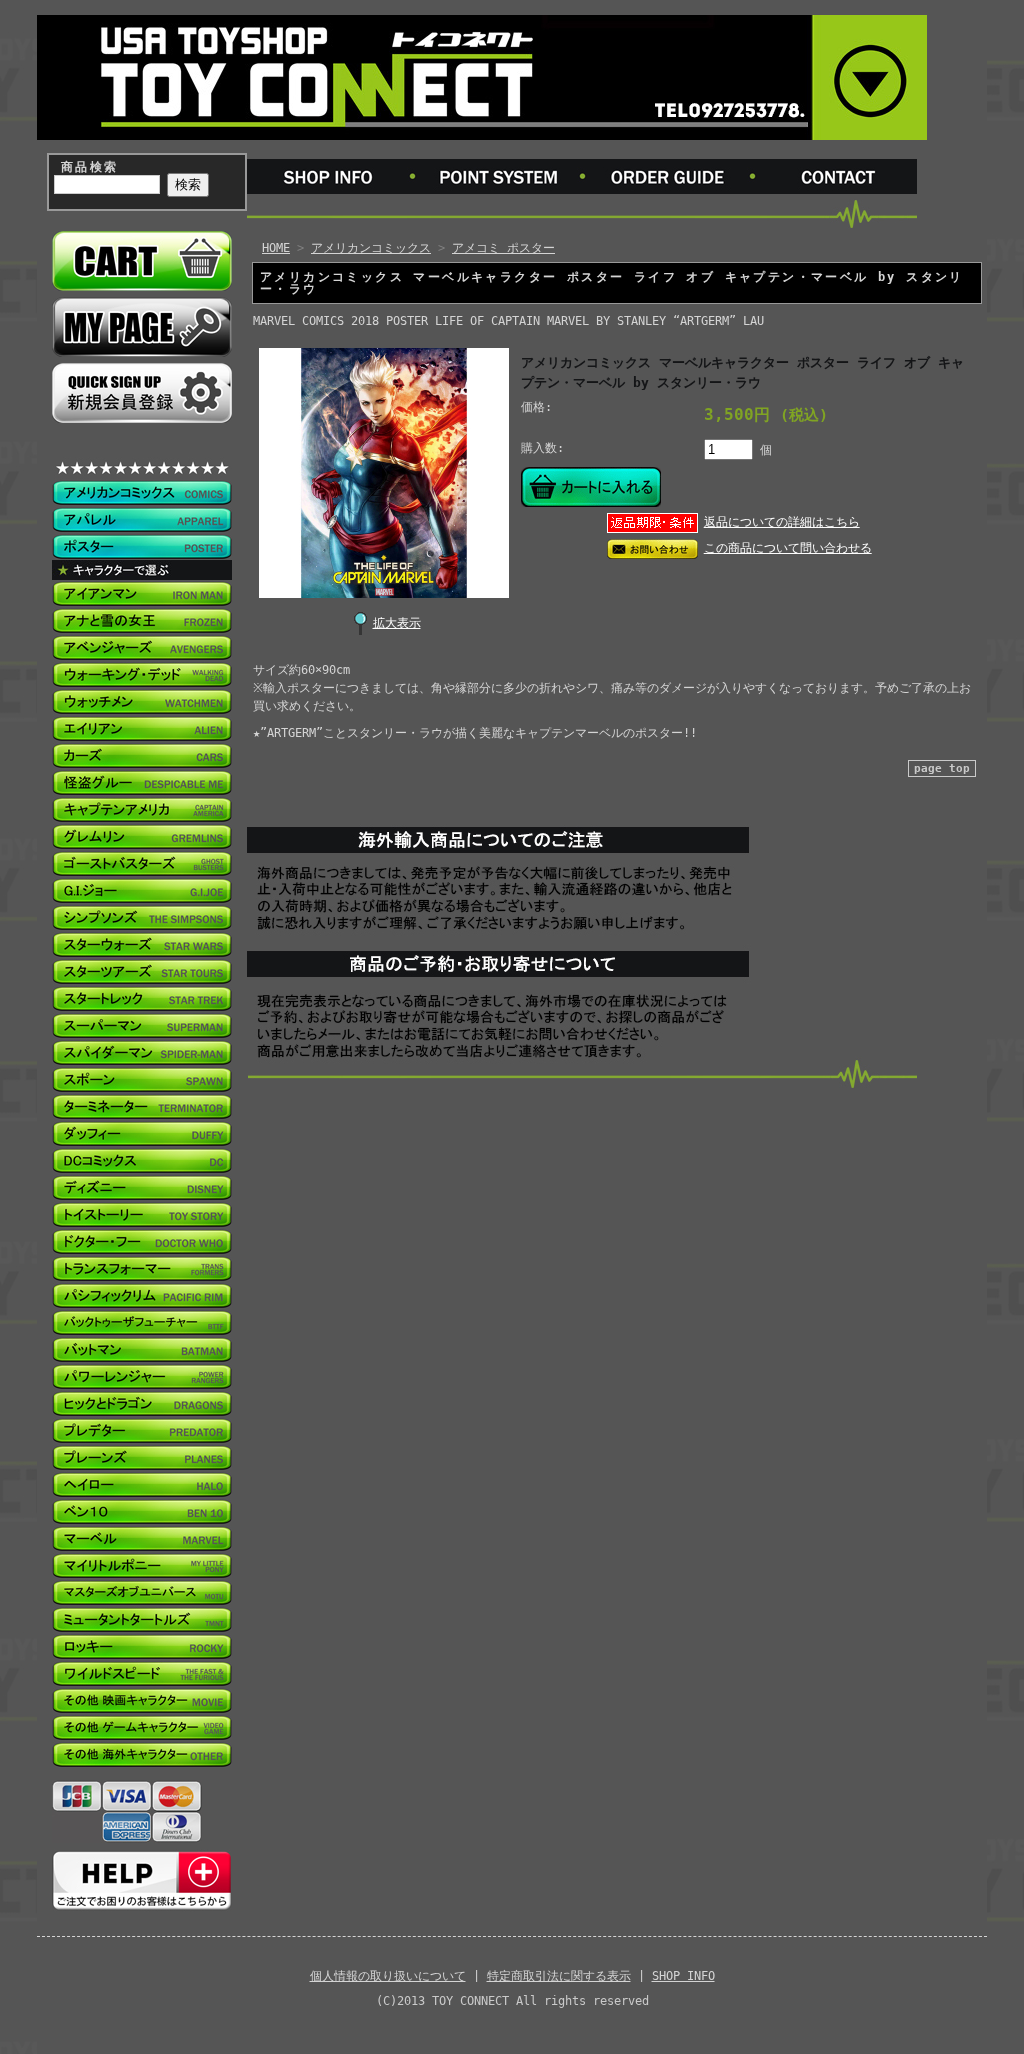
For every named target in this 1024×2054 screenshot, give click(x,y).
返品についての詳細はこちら (782, 522)
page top (942, 768)
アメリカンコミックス (371, 248)
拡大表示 (397, 623)
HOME (276, 248)
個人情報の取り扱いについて (388, 1976)
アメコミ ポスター (503, 248)
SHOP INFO (683, 1976)
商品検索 (90, 167)
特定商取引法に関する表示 (559, 1976)
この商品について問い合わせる (788, 548)
